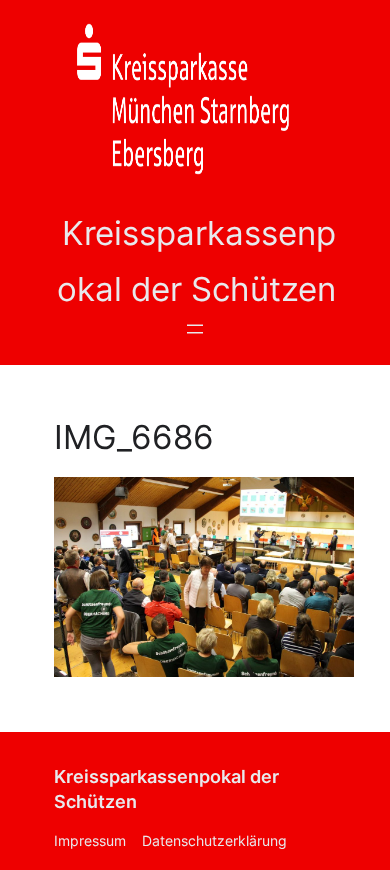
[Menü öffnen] (195, 329)
